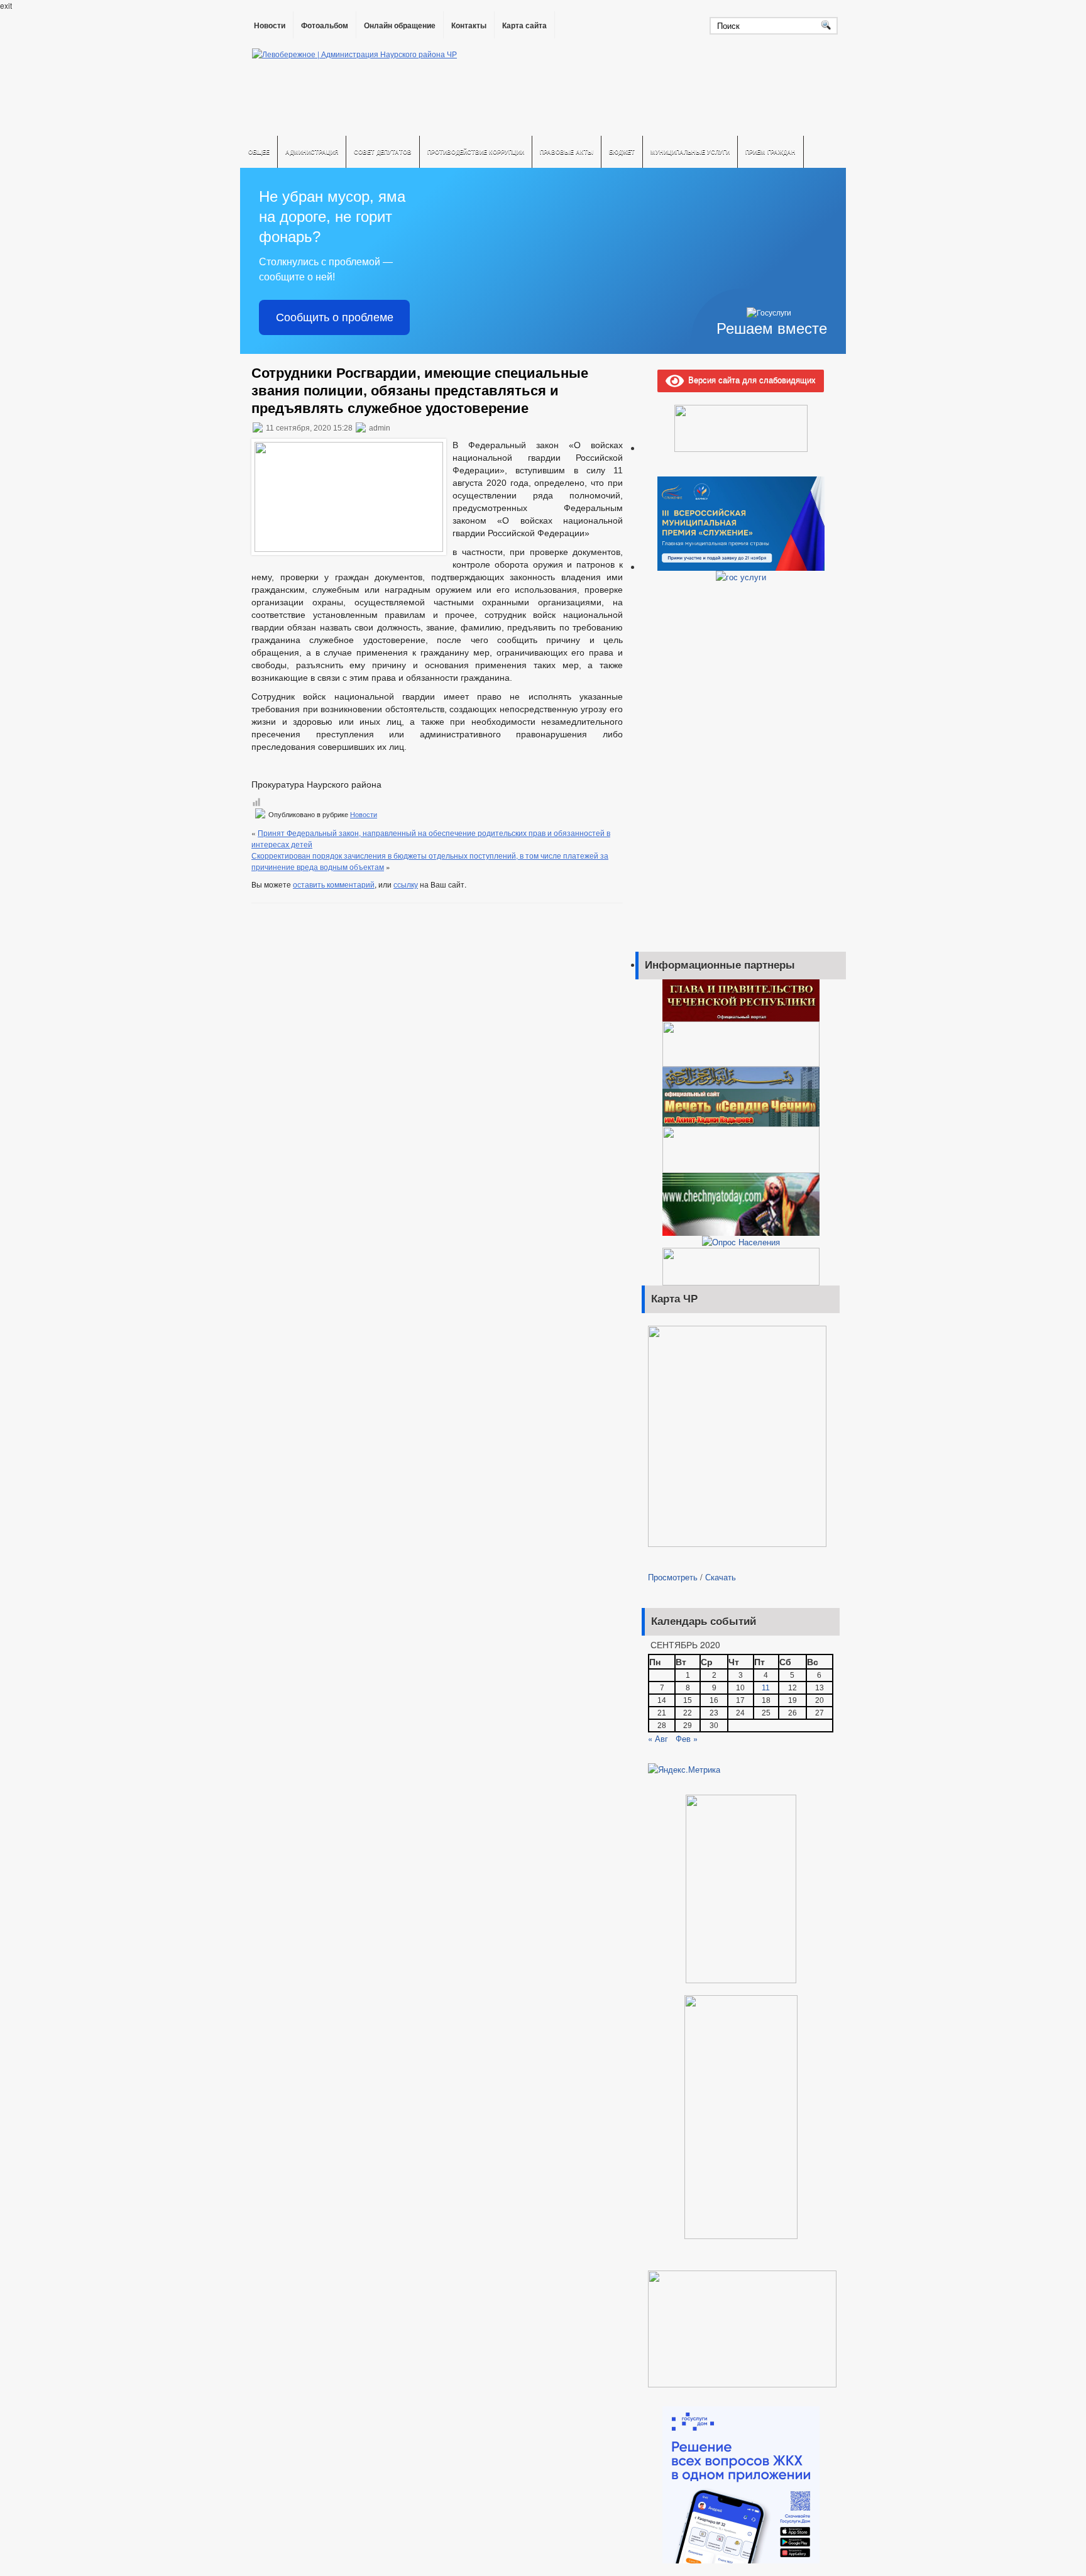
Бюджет (622, 152)
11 (766, 1688)
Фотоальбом (325, 26)
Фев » (687, 1738)
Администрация (312, 152)
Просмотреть (673, 1577)
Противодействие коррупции (476, 152)
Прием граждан (771, 152)
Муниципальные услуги (690, 152)
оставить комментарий (334, 884)
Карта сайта (524, 26)
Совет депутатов (383, 152)
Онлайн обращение (400, 26)
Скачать (721, 1577)
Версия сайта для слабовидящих (750, 379)
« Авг (658, 1738)
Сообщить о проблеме (335, 317)
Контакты (469, 26)
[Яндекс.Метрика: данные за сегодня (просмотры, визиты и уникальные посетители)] (684, 1770)
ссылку (406, 884)
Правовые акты (567, 152)
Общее (259, 152)
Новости (270, 26)
